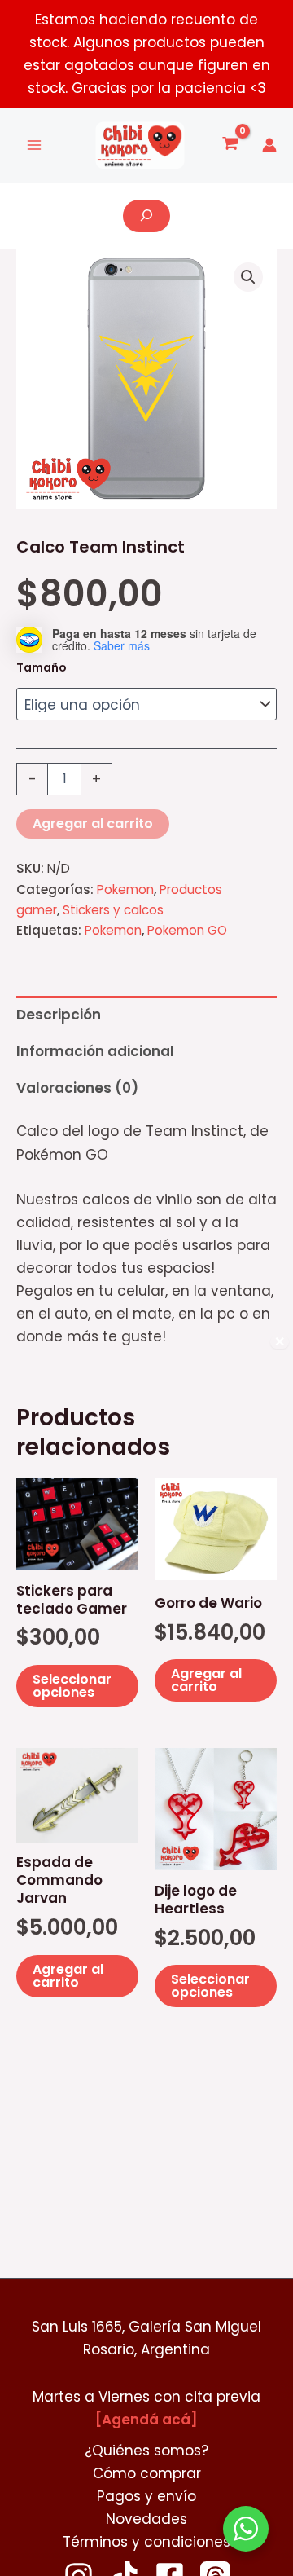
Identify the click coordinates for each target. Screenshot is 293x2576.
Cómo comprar (147, 2473)
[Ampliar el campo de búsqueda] (146, 216)
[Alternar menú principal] (34, 146)
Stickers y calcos (113, 910)
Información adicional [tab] (95, 1051)
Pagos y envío (146, 2496)
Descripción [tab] (59, 1015)
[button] (248, 277)
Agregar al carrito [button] (206, 1680)
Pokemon (125, 889)
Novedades (146, 2519)
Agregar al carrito (93, 823)
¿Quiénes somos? (146, 2451)
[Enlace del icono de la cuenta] (269, 145)
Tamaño (42, 667)
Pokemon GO (187, 930)
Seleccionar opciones (72, 1686)
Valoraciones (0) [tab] (77, 1088)
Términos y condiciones (146, 2542)
